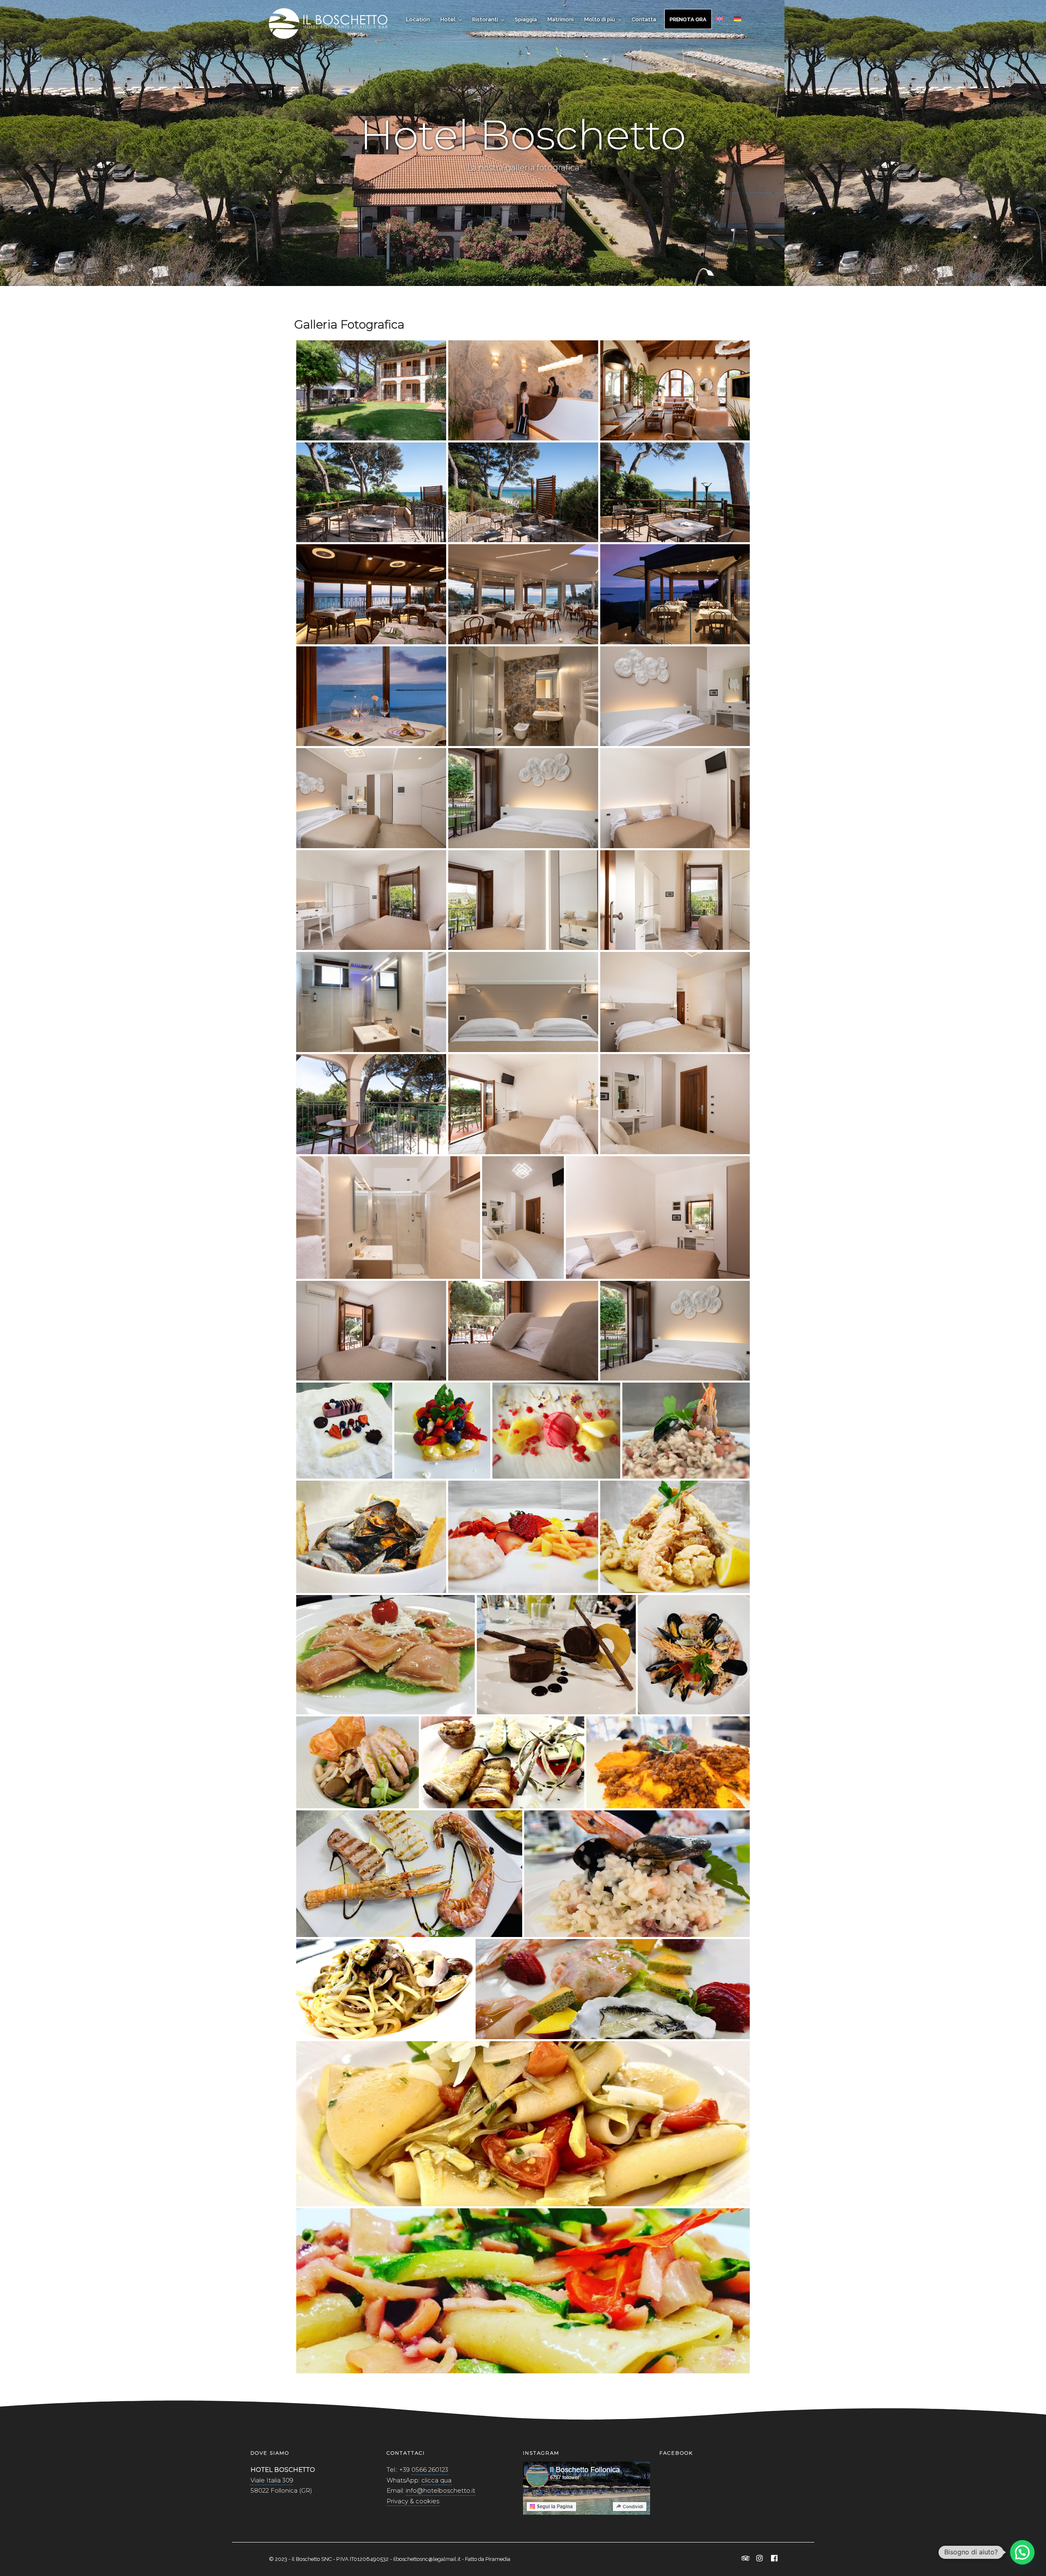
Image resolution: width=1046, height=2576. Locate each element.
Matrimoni (561, 19)
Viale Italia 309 (272, 2480)
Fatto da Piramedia (488, 2559)
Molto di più (600, 19)
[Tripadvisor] (746, 2559)
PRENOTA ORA (688, 19)
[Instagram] (760, 2559)
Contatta (644, 19)
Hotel (448, 19)
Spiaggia (526, 19)
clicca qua (436, 2480)
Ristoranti (485, 19)
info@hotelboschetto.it (440, 2490)
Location (418, 19)
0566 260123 (430, 2470)
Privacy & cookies (413, 2501)
